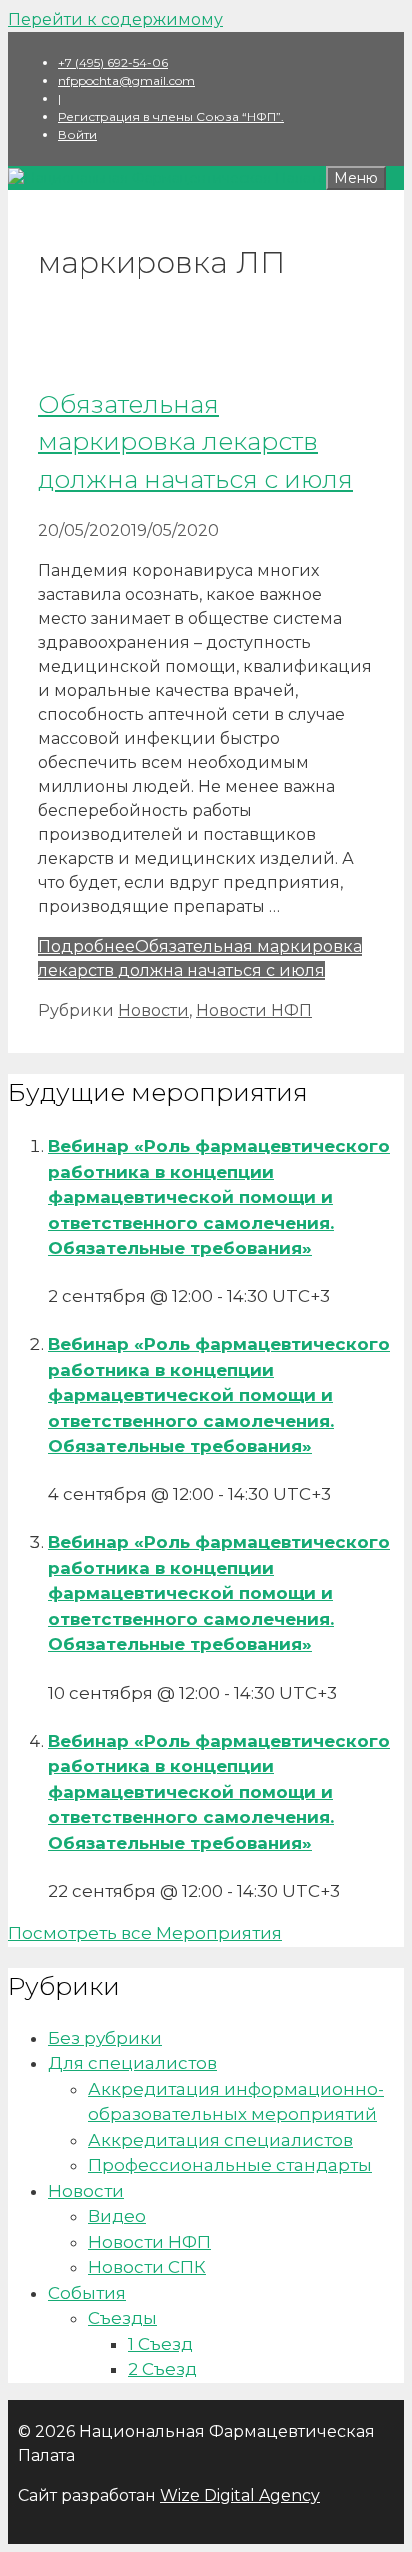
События (87, 2293)
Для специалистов (132, 2063)
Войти (77, 134)
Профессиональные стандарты (230, 2165)
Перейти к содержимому (115, 19)
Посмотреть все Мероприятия (145, 1933)
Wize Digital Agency (240, 2495)
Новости (153, 1010)
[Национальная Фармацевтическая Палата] (167, 178)
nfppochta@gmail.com (126, 80)
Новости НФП (254, 1010)
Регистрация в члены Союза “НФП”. (171, 116)
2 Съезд (162, 2369)
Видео (117, 2216)
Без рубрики (105, 2038)
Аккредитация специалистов (220, 2140)
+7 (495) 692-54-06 (113, 62)
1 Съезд (160, 2344)
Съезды (122, 2318)
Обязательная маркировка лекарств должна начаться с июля (195, 441)
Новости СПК (147, 2267)
